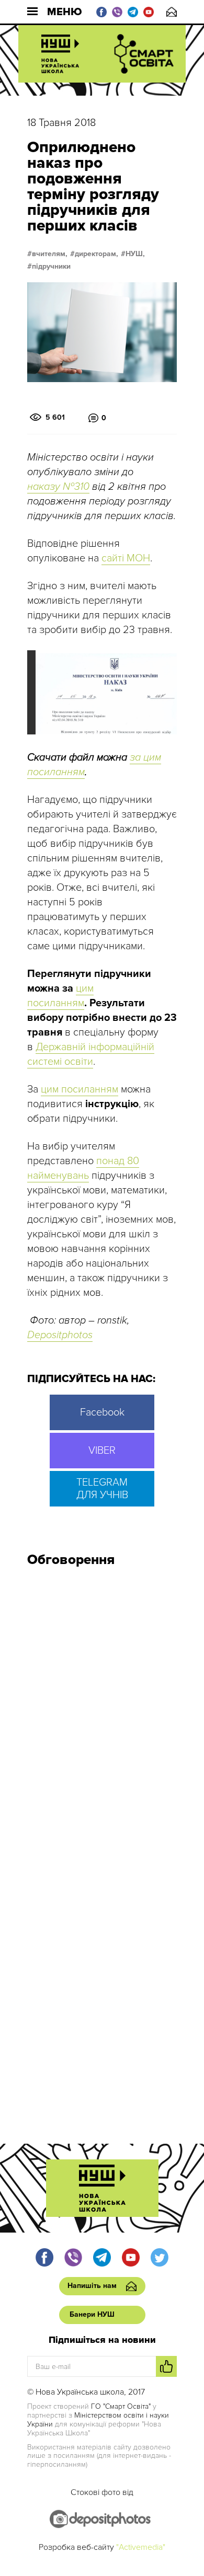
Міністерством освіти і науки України (98, 2420)
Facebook (102, 1412)
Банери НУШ (92, 2314)
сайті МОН (126, 558)
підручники (51, 267)
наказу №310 (58, 487)
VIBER (102, 1451)
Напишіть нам (172, 12)
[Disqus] (102, 1716)
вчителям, (50, 254)
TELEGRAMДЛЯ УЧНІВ (102, 1489)
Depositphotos (60, 1335)
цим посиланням (80, 1089)
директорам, (97, 254)
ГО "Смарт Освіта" (121, 2406)
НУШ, (135, 254)
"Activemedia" (141, 2547)
